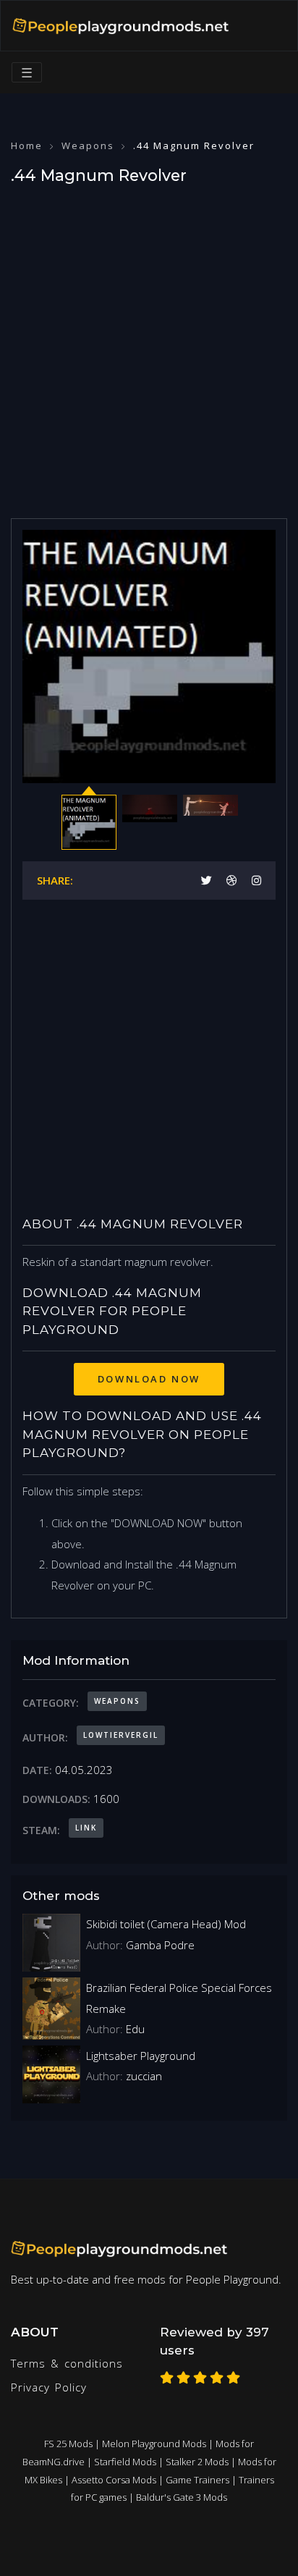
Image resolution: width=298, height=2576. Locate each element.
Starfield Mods (125, 2462)
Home (27, 145)
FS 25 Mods (68, 2444)
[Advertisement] (149, 347)
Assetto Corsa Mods (114, 2480)
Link (86, 1828)
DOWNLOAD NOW (149, 1379)
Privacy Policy (49, 2387)
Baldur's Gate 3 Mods (182, 2497)
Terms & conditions (67, 2363)
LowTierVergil (121, 1735)
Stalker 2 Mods (197, 2462)
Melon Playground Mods (154, 2444)
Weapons (88, 145)
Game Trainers (197, 2480)
